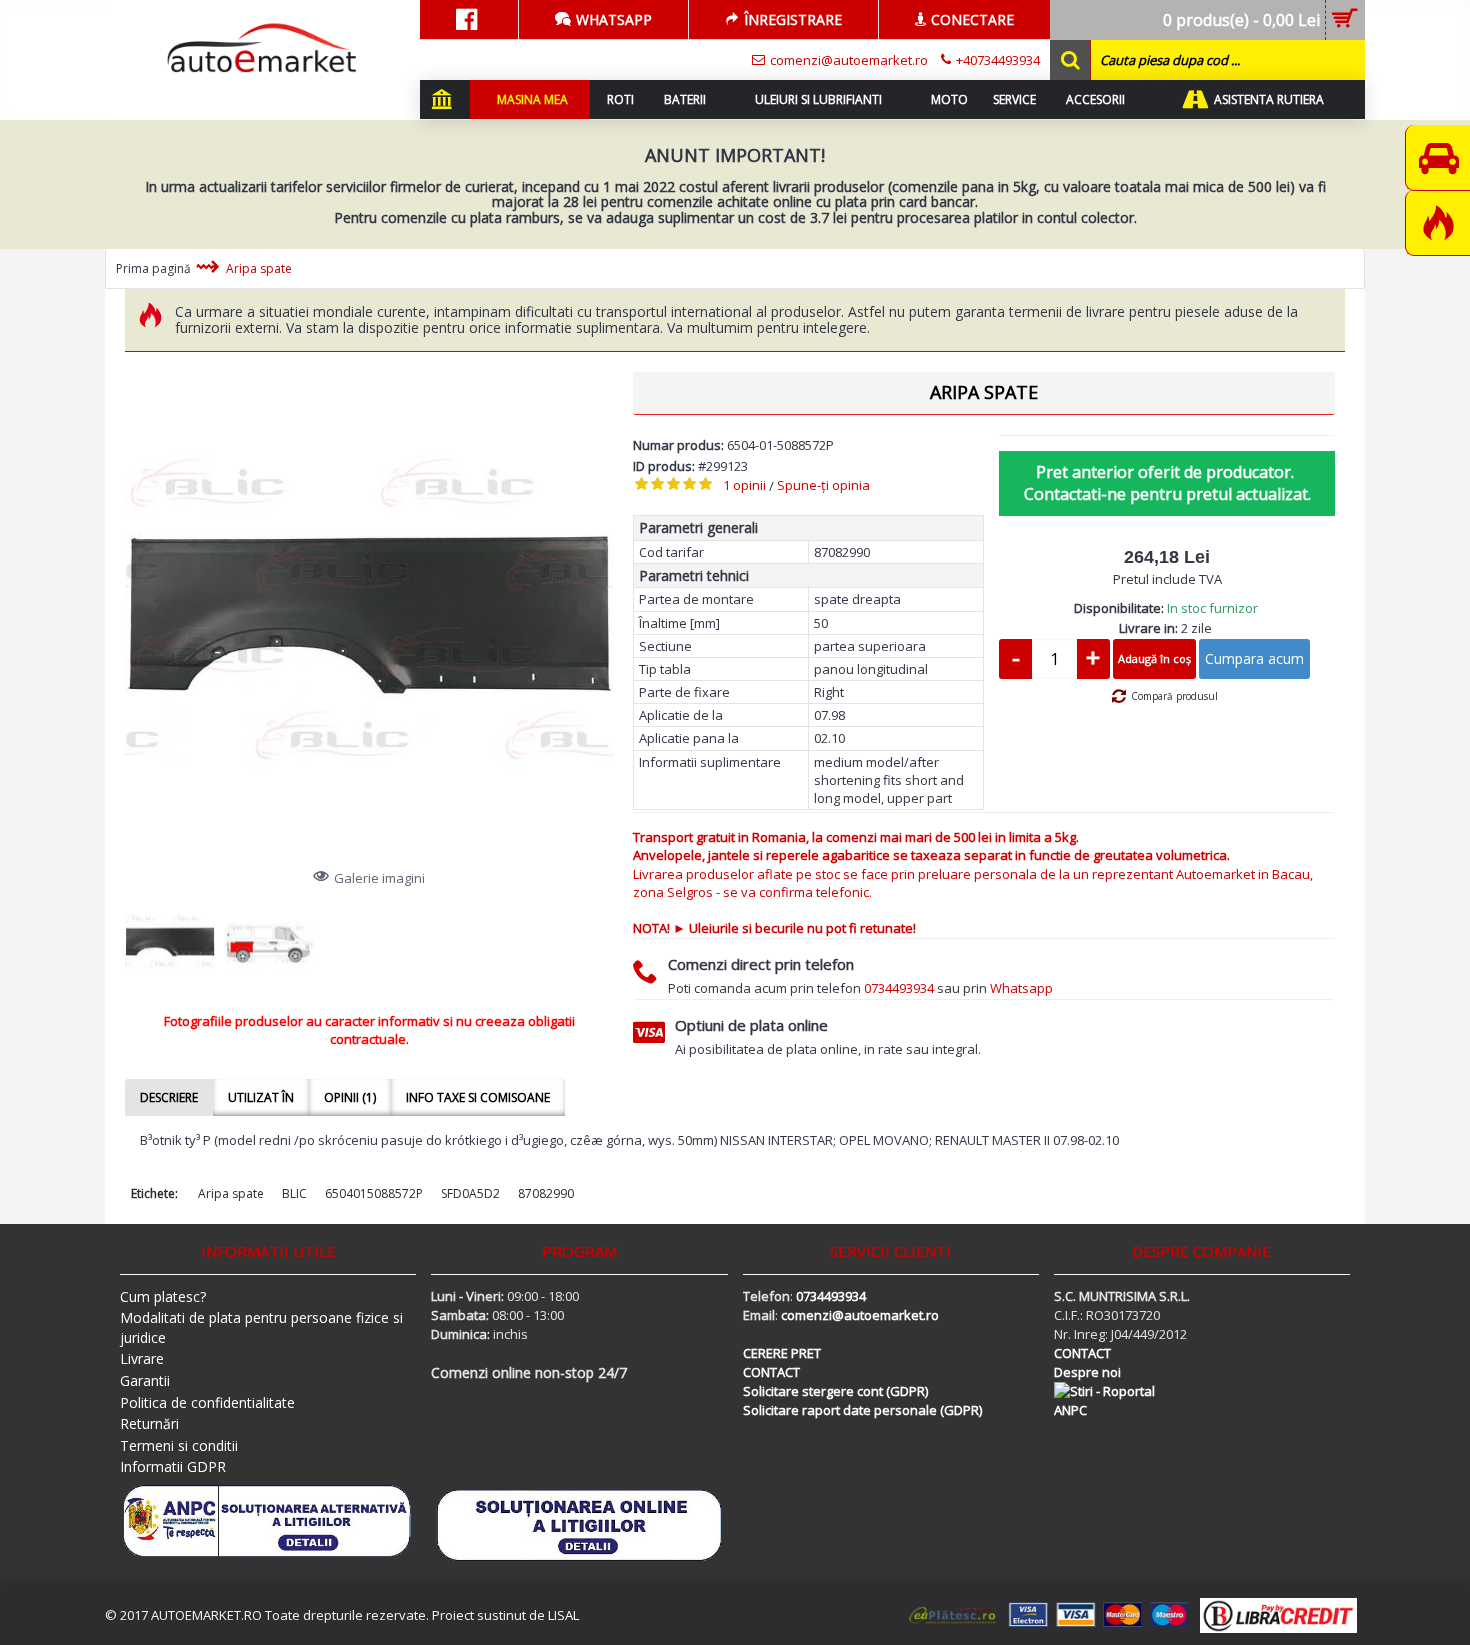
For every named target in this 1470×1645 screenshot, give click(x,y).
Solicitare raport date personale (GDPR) (862, 1410)
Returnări (149, 1423)
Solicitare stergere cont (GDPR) (835, 1391)
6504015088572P (374, 1193)
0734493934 (899, 988)
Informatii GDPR (173, 1466)
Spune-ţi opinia (823, 485)
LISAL (563, 1615)
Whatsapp (1021, 988)
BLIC (294, 1193)
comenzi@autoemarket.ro (860, 1315)
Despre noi (1087, 1372)
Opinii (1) (350, 1097)
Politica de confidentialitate (207, 1402)
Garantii (145, 1380)
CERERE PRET (782, 1353)
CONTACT (771, 1372)
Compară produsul (1174, 696)
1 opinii (744, 485)
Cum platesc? (163, 1296)
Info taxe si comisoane (478, 1097)
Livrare (142, 1358)
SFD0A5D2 (470, 1193)
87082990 (546, 1193)
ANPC (1070, 1410)
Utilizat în (261, 1097)
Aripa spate (231, 1193)
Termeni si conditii (179, 1445)
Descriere (169, 1097)
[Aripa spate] (369, 616)
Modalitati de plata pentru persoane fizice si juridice (261, 1327)
